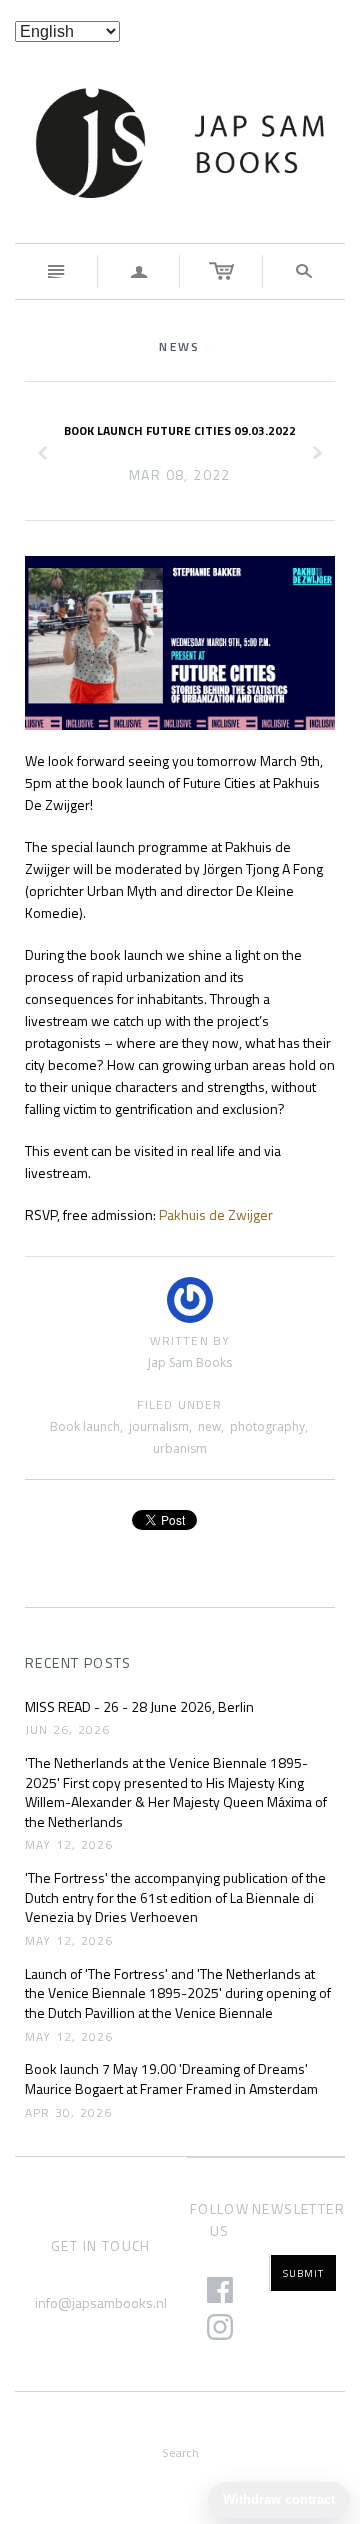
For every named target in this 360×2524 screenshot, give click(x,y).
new (209, 1426)
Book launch (85, 1426)
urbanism (180, 1448)
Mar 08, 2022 (180, 475)
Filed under (179, 1405)
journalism (159, 1426)
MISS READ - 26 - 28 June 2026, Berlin (139, 1707)
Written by (190, 1341)
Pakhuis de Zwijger (216, 1214)
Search (180, 2452)
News (180, 346)
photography (267, 1426)
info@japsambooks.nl (101, 2302)
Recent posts (78, 1663)
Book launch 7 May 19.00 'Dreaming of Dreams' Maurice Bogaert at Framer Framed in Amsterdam (171, 2078)
